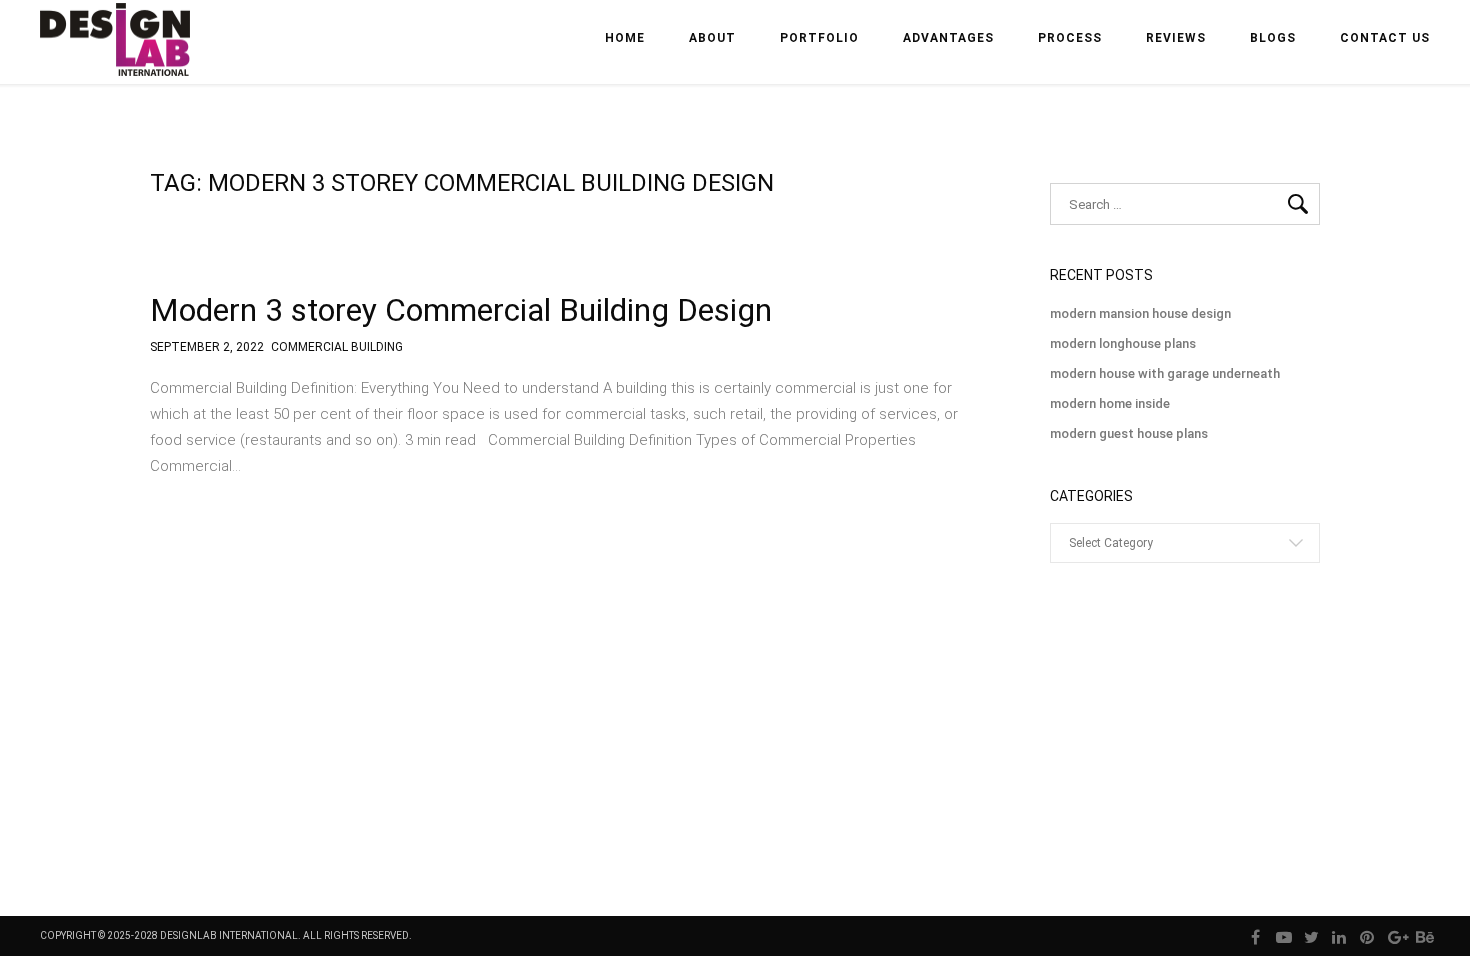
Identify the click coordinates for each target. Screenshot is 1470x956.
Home (625, 38)
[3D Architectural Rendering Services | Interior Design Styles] (117, 56)
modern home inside (1110, 403)
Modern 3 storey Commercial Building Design (461, 310)
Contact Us (1385, 38)
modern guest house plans (1129, 433)
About (712, 38)
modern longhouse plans (1123, 343)
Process (1070, 38)
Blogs (1273, 38)
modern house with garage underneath (1165, 373)
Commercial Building (337, 347)
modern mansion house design (1140, 313)
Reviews (1176, 38)
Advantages (948, 38)
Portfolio (819, 38)
